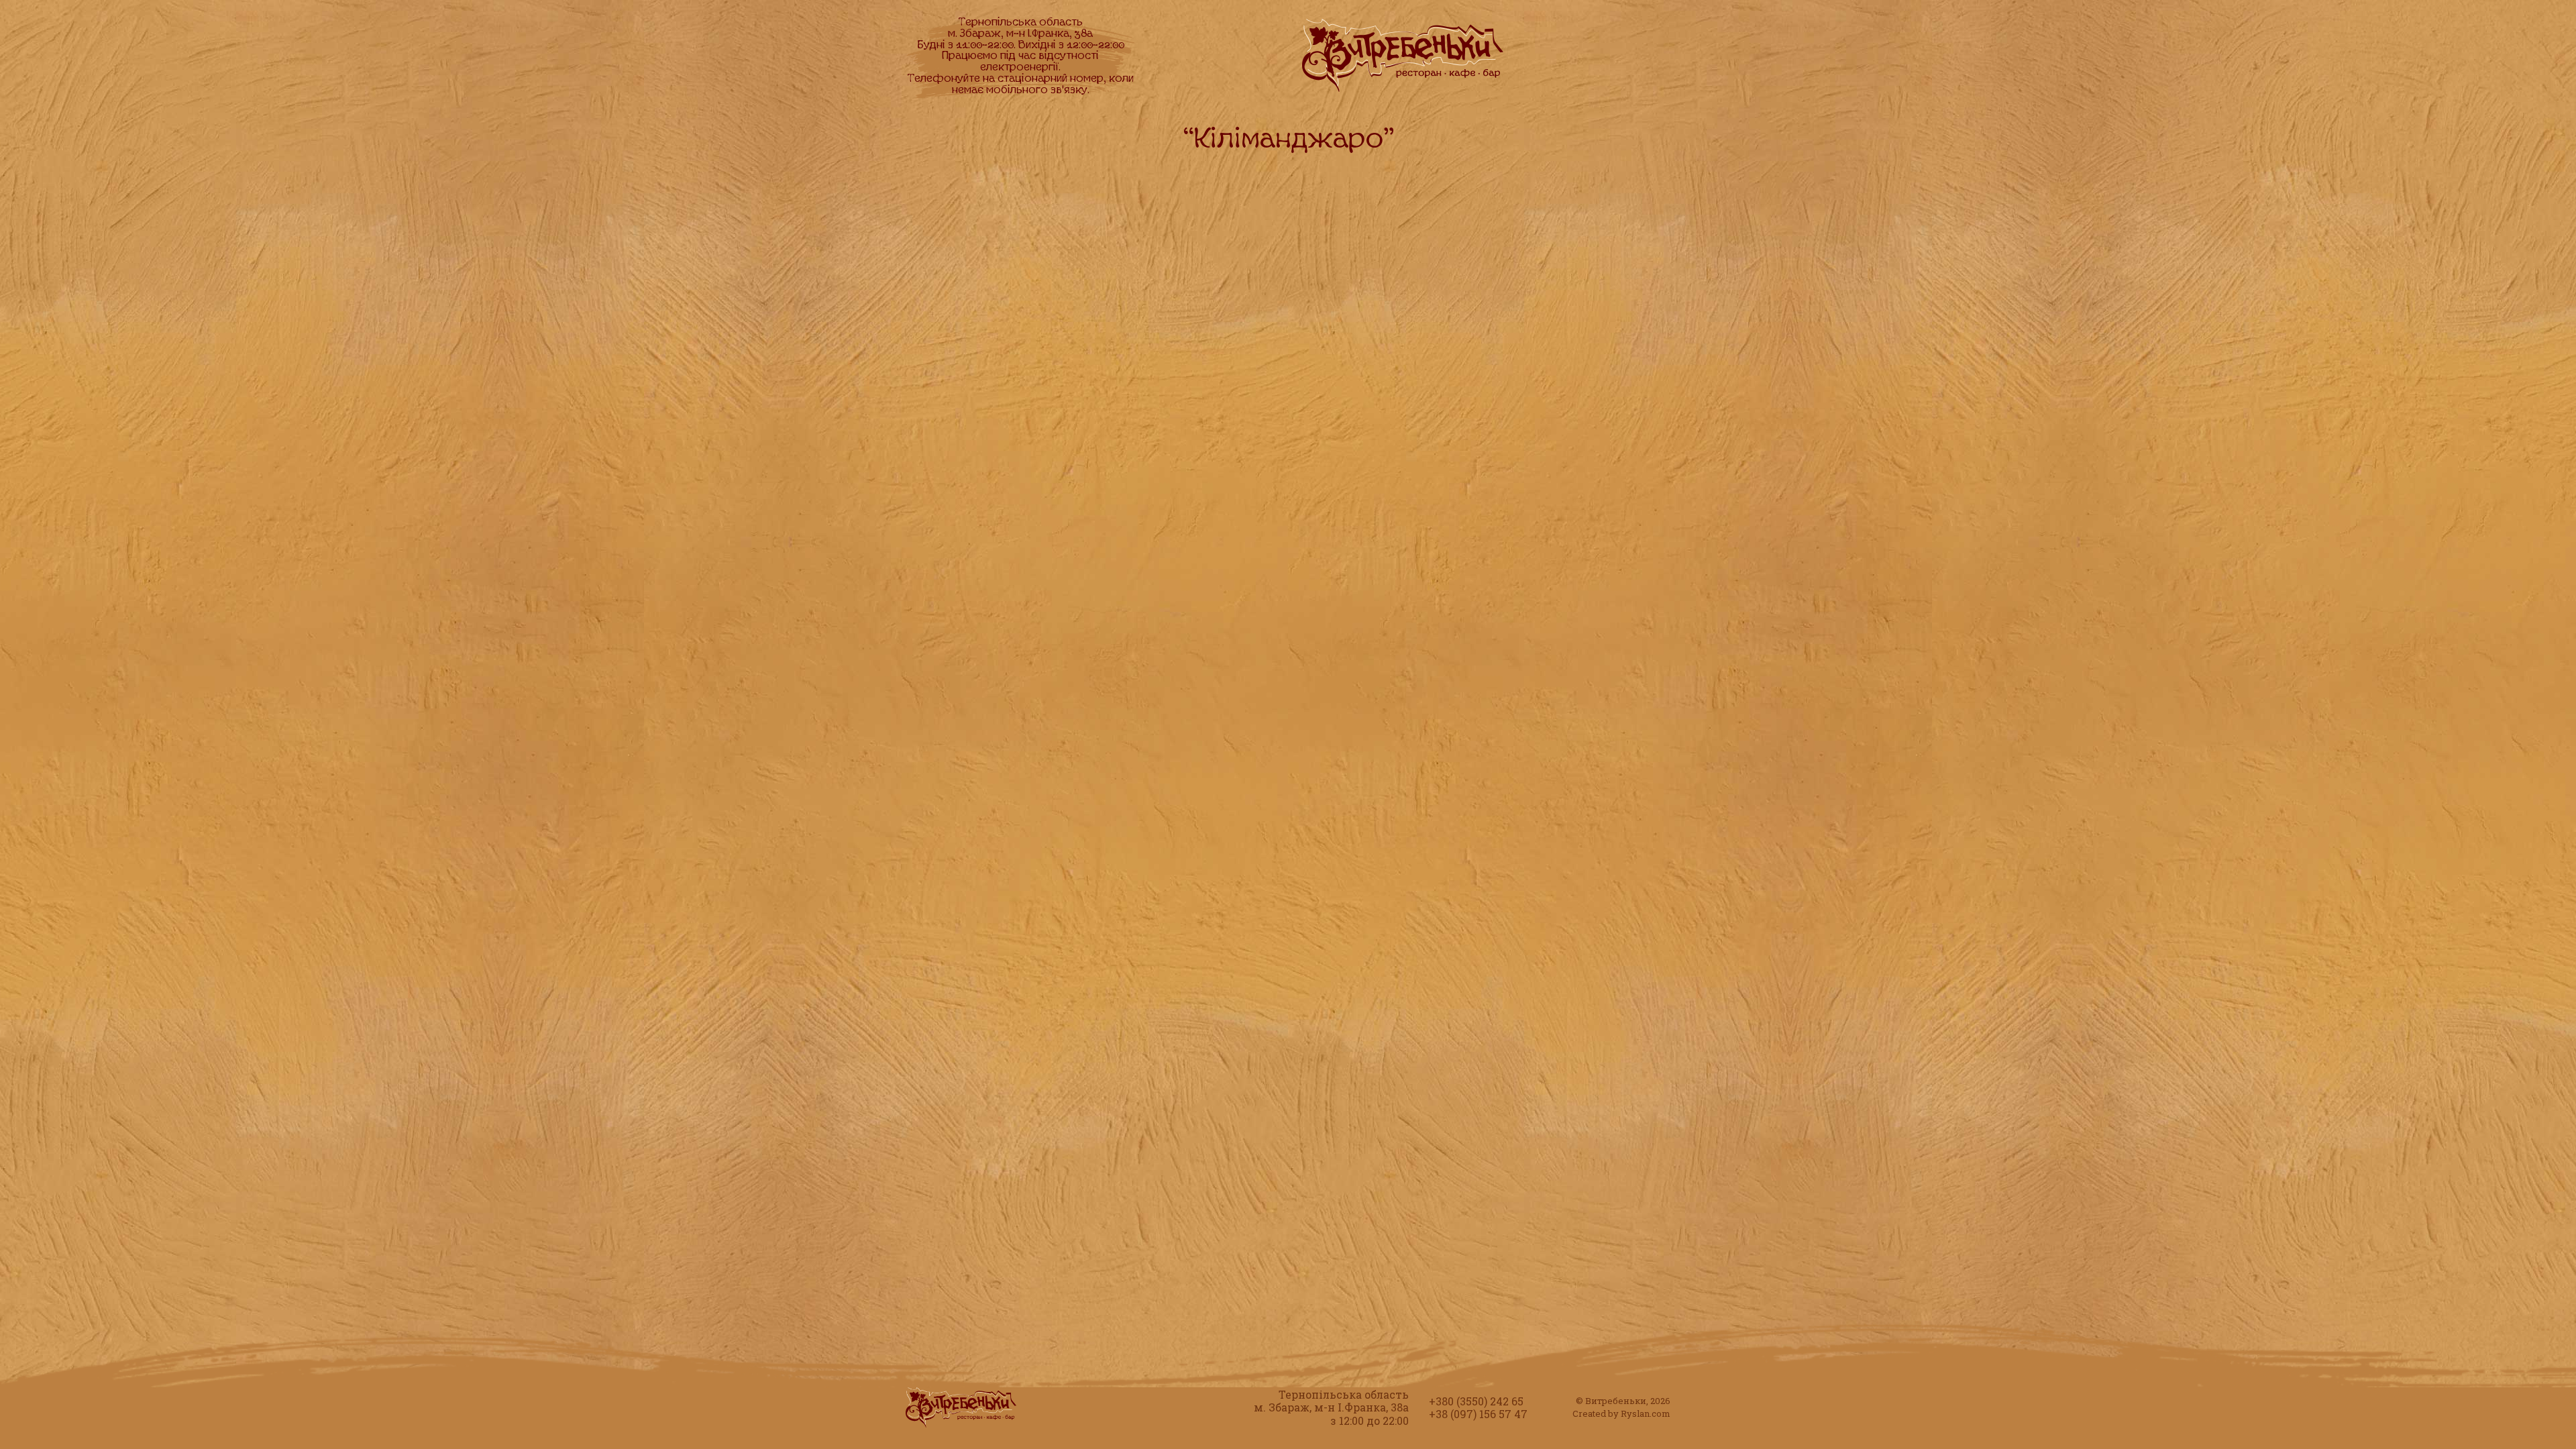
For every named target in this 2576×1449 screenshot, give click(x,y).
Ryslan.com (1646, 1413)
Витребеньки (1616, 1401)
